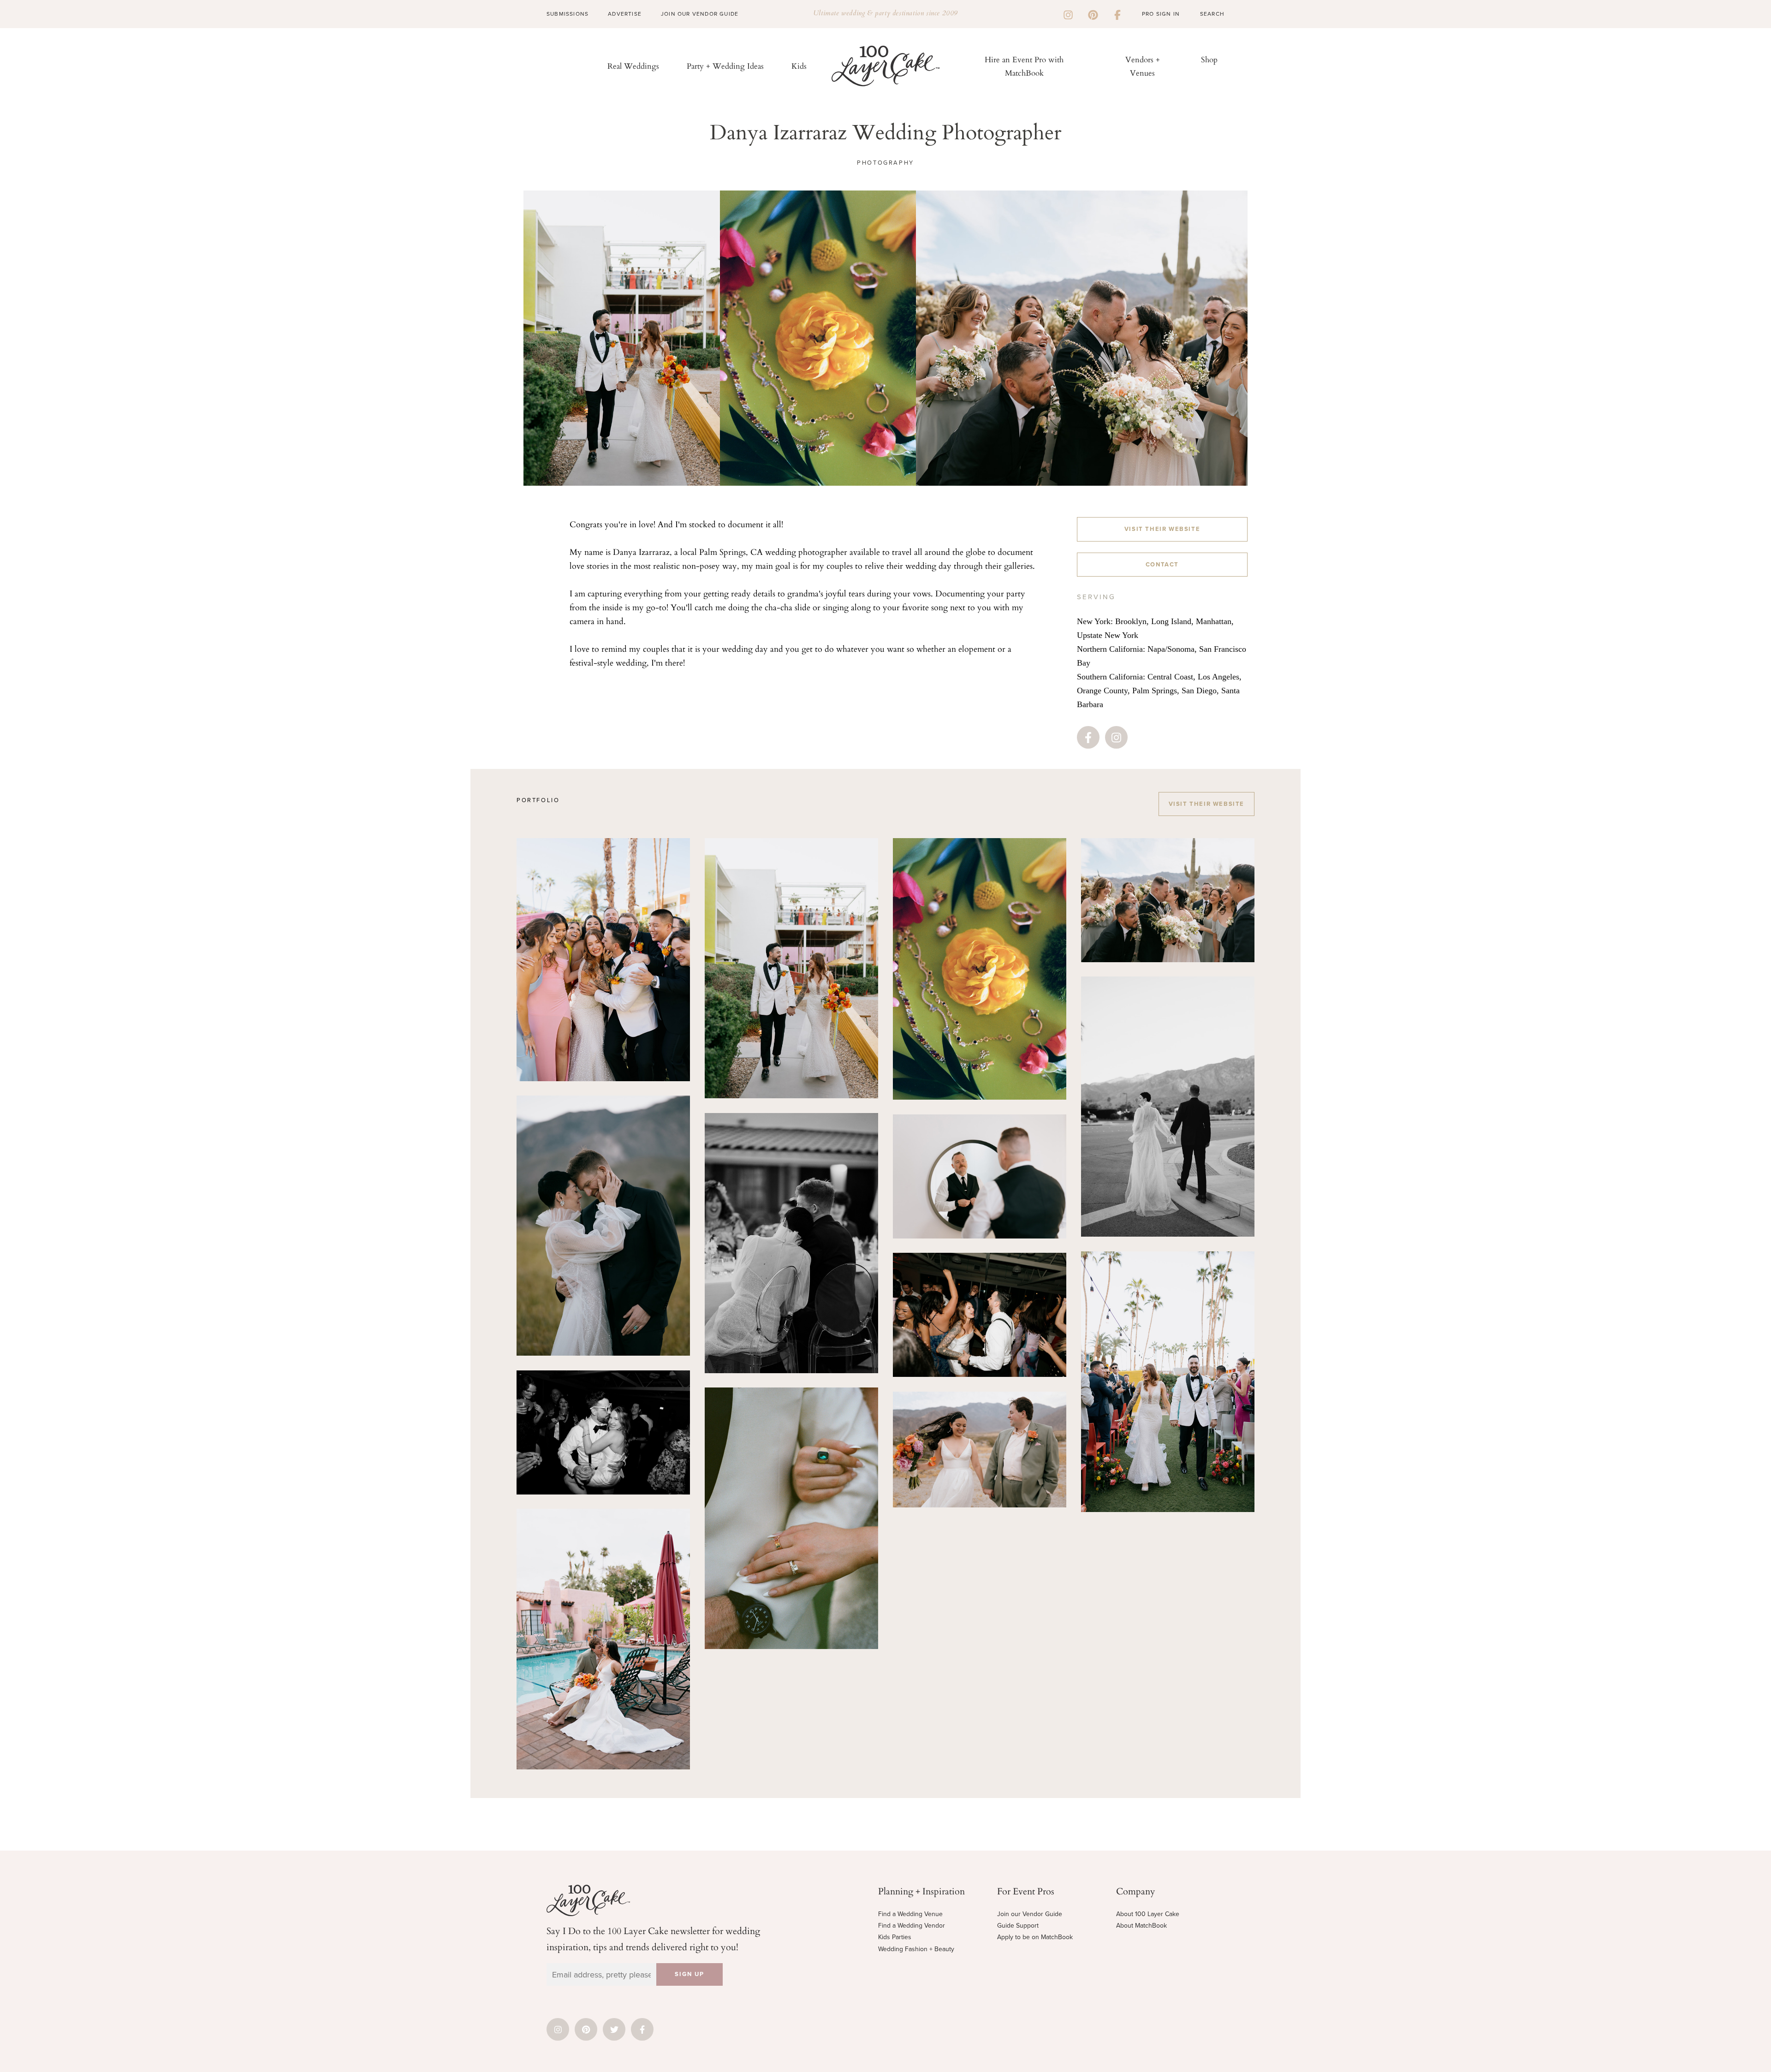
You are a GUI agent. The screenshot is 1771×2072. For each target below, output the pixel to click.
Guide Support (1018, 1926)
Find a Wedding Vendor (912, 1926)
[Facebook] (1117, 14)
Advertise (625, 14)
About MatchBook (1141, 1926)
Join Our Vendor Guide (700, 14)
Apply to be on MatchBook (1035, 1937)
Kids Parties (895, 1937)
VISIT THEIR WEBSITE (1162, 529)
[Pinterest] (1093, 14)
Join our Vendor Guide (1030, 1914)
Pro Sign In (1161, 14)
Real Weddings (633, 66)
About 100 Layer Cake (1148, 1914)
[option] (621, 338)
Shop (1209, 59)
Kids (799, 66)
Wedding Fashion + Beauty (916, 1949)
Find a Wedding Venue (910, 1914)
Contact (1162, 565)
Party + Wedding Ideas (725, 66)
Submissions (568, 14)
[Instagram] (1068, 14)
